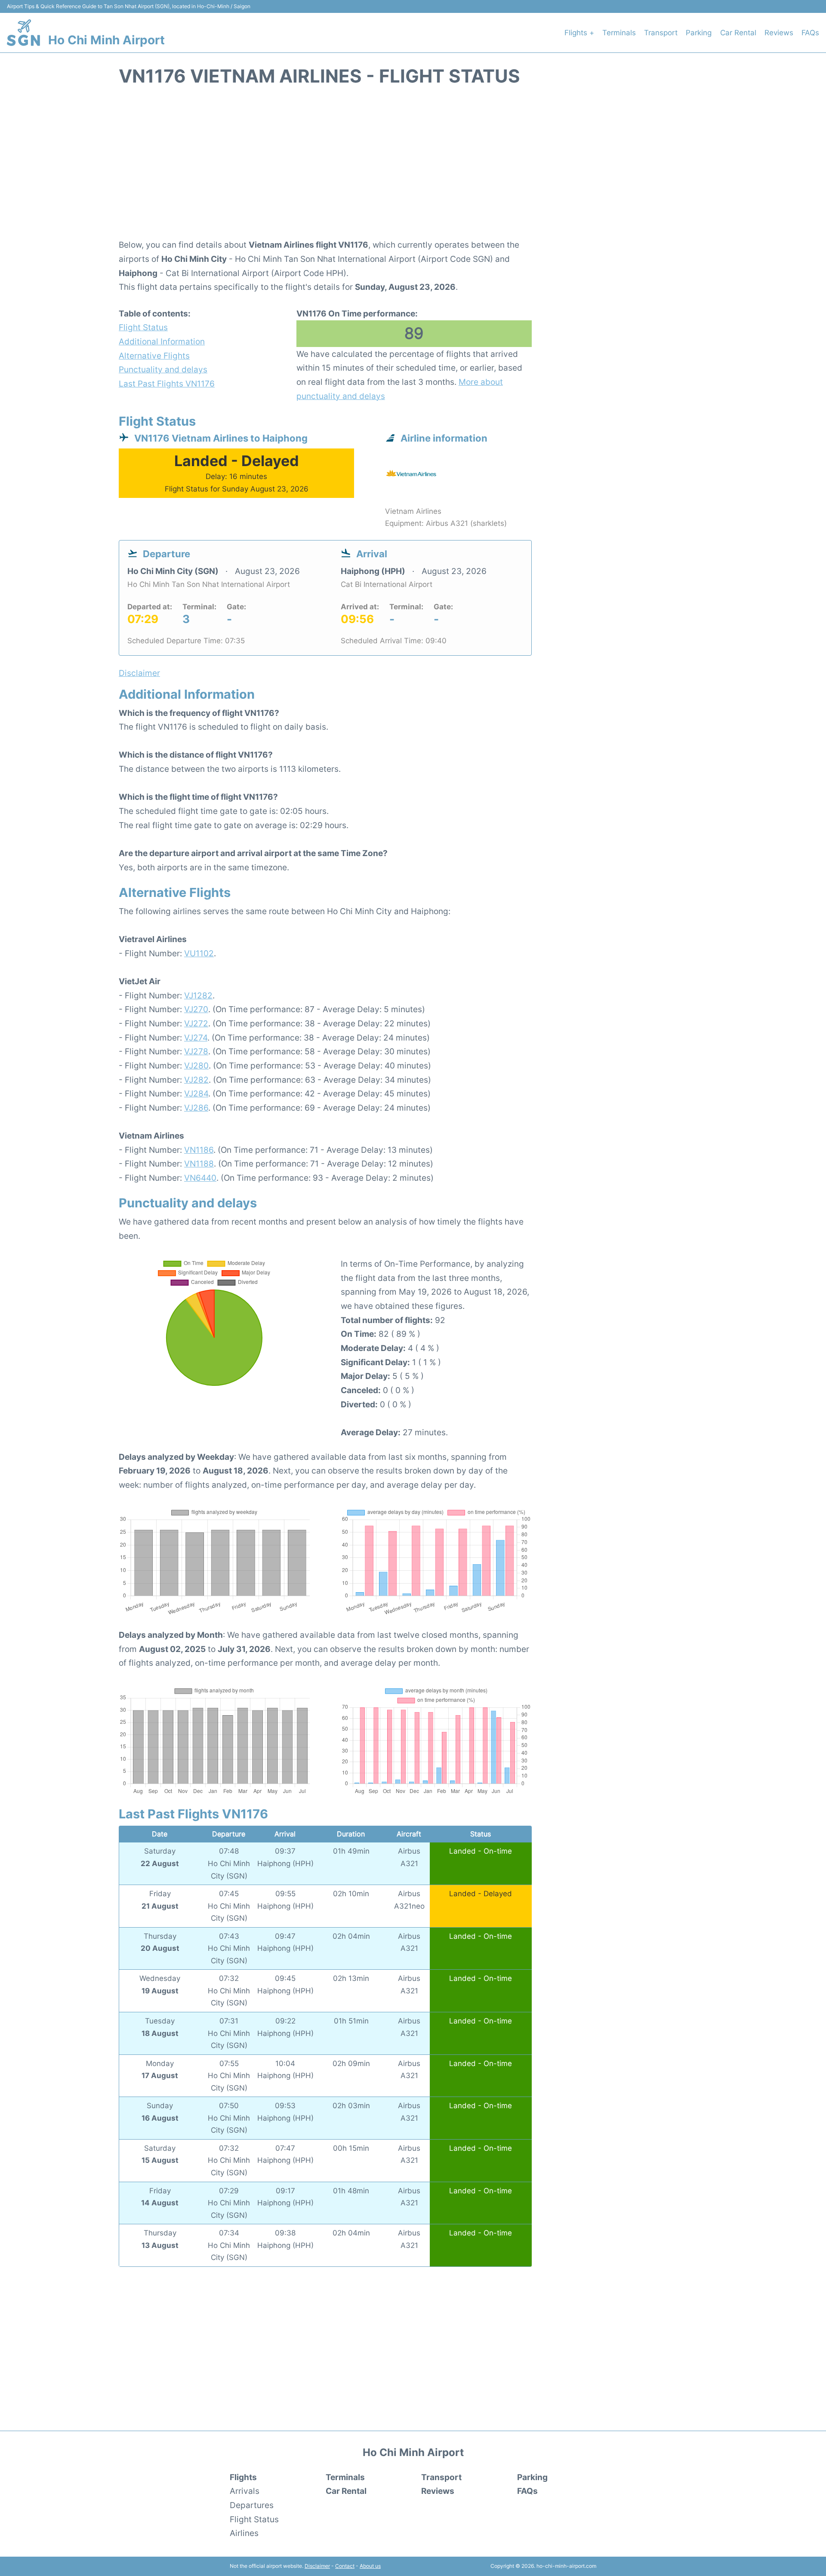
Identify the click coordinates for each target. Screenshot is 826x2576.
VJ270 (196, 1009)
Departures (252, 2505)
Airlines (244, 2533)
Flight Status (143, 327)
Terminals (619, 33)
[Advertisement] (413, 167)
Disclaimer (317, 2566)
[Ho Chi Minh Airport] (23, 33)
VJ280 (196, 1065)
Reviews (779, 33)
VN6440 (200, 1178)
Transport (661, 33)
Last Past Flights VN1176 (167, 384)
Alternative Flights (154, 356)
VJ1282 (198, 995)
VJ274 (196, 1038)
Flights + (579, 33)
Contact (345, 2566)
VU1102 (199, 953)
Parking (699, 33)
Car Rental (738, 33)
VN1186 (199, 1150)
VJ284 (196, 1093)
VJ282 (196, 1080)
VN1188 (199, 1164)
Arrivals (245, 2491)
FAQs (810, 33)
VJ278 (196, 1051)
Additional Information (162, 341)
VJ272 (196, 1023)
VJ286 (196, 1108)
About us (370, 2566)
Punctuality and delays (163, 369)
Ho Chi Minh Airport (106, 40)
